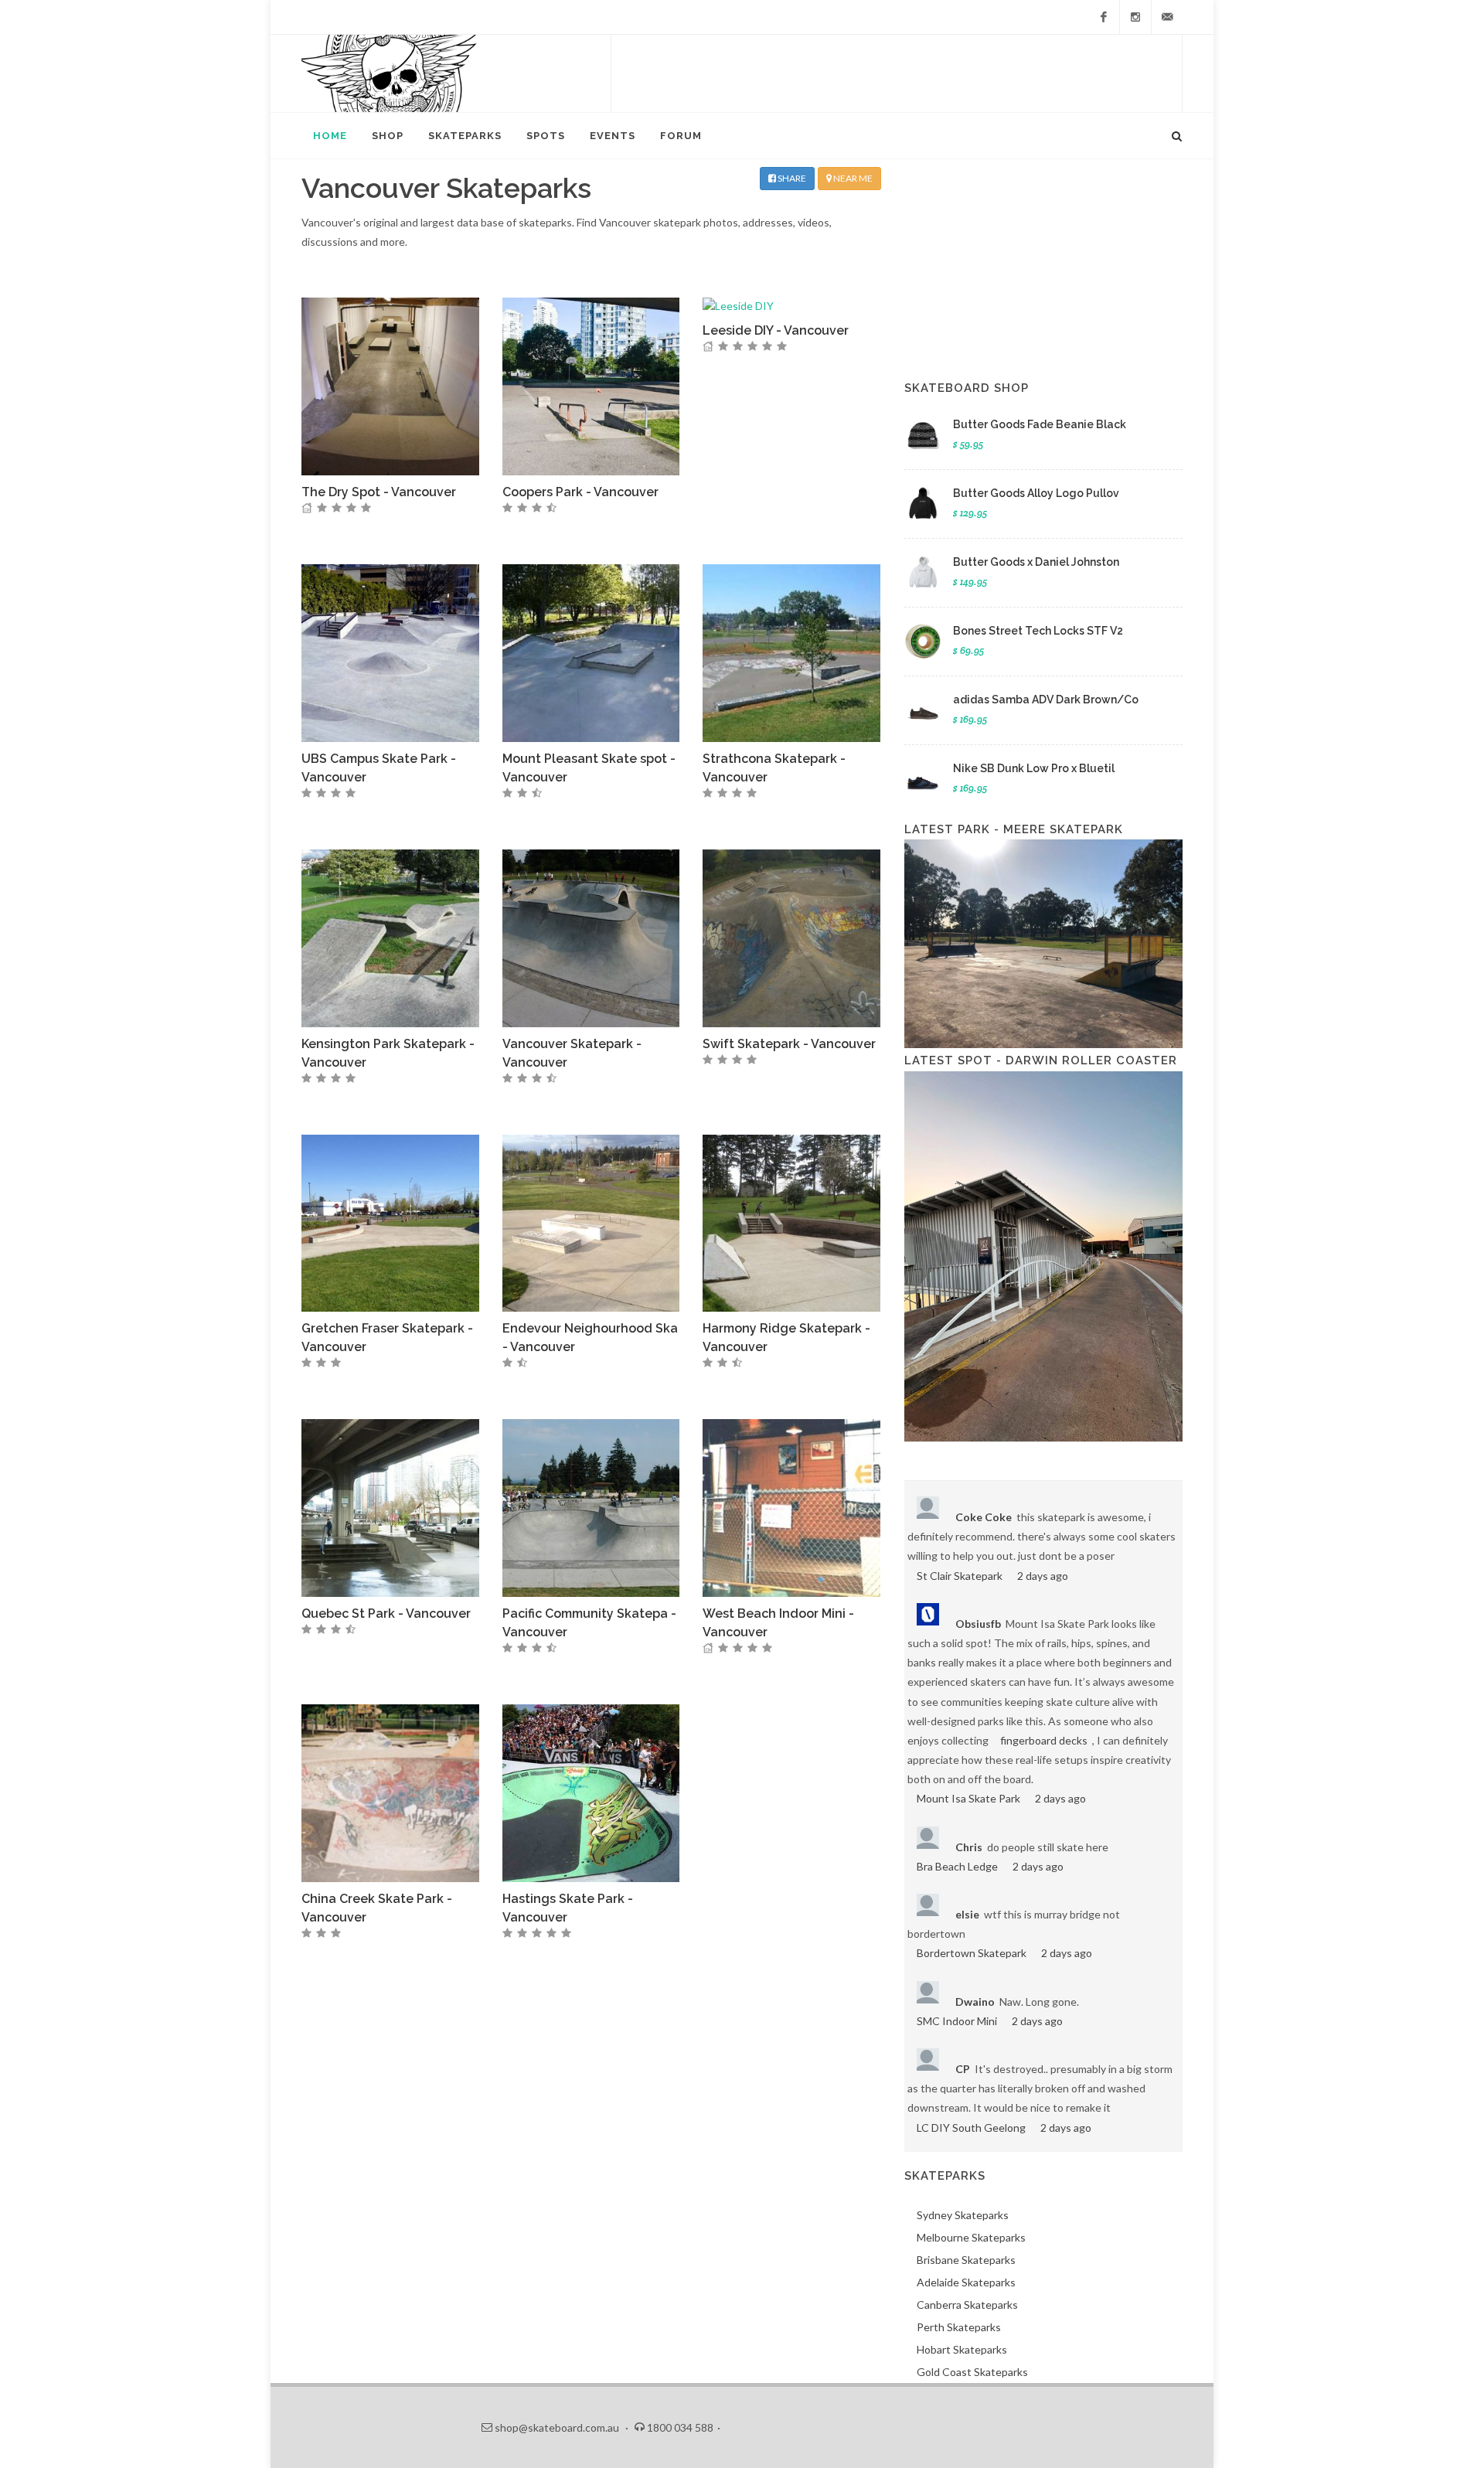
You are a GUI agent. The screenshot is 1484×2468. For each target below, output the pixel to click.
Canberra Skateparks (967, 2305)
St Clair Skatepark (960, 1576)
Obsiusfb (978, 1624)
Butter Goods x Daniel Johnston (1036, 562)
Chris (969, 1847)
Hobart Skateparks (962, 2349)
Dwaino (975, 2002)
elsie (967, 1914)
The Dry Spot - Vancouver (379, 492)
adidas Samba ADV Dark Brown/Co (1046, 700)
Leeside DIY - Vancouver (776, 330)
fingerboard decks (1044, 1740)
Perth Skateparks (959, 2327)
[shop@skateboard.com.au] (1167, 17)
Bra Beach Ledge (957, 1866)
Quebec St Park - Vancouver (386, 1614)
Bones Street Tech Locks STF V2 (1038, 631)
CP (963, 2069)
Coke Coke (984, 1517)
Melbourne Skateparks (971, 2237)
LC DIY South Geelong (971, 2128)
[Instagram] (1135, 17)
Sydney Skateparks (963, 2215)
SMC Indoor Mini (957, 2021)
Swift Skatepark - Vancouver (789, 1044)
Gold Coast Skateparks (972, 2372)
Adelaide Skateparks (966, 2282)
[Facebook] (1104, 17)
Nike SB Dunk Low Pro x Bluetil (1034, 768)
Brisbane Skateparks (966, 2260)
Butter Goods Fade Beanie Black (1040, 424)
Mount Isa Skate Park (968, 1798)
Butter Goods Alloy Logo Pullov (1036, 493)
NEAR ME (852, 178)
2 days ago (1043, 1576)
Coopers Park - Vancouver (580, 492)
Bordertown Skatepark (972, 1953)
